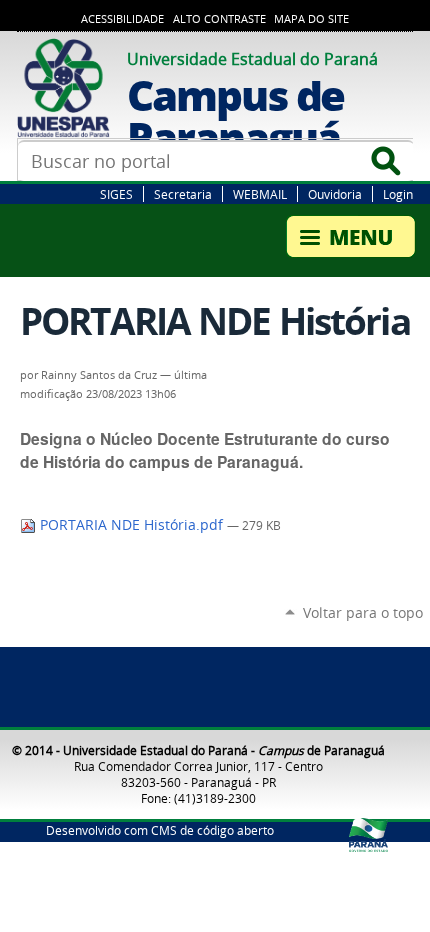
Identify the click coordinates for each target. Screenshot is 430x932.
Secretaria (183, 194)
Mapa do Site (311, 19)
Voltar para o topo (363, 612)
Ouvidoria (335, 194)
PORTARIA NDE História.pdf (131, 525)
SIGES (116, 194)
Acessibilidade (122, 19)
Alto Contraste (219, 19)
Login (398, 194)
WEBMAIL (260, 194)
